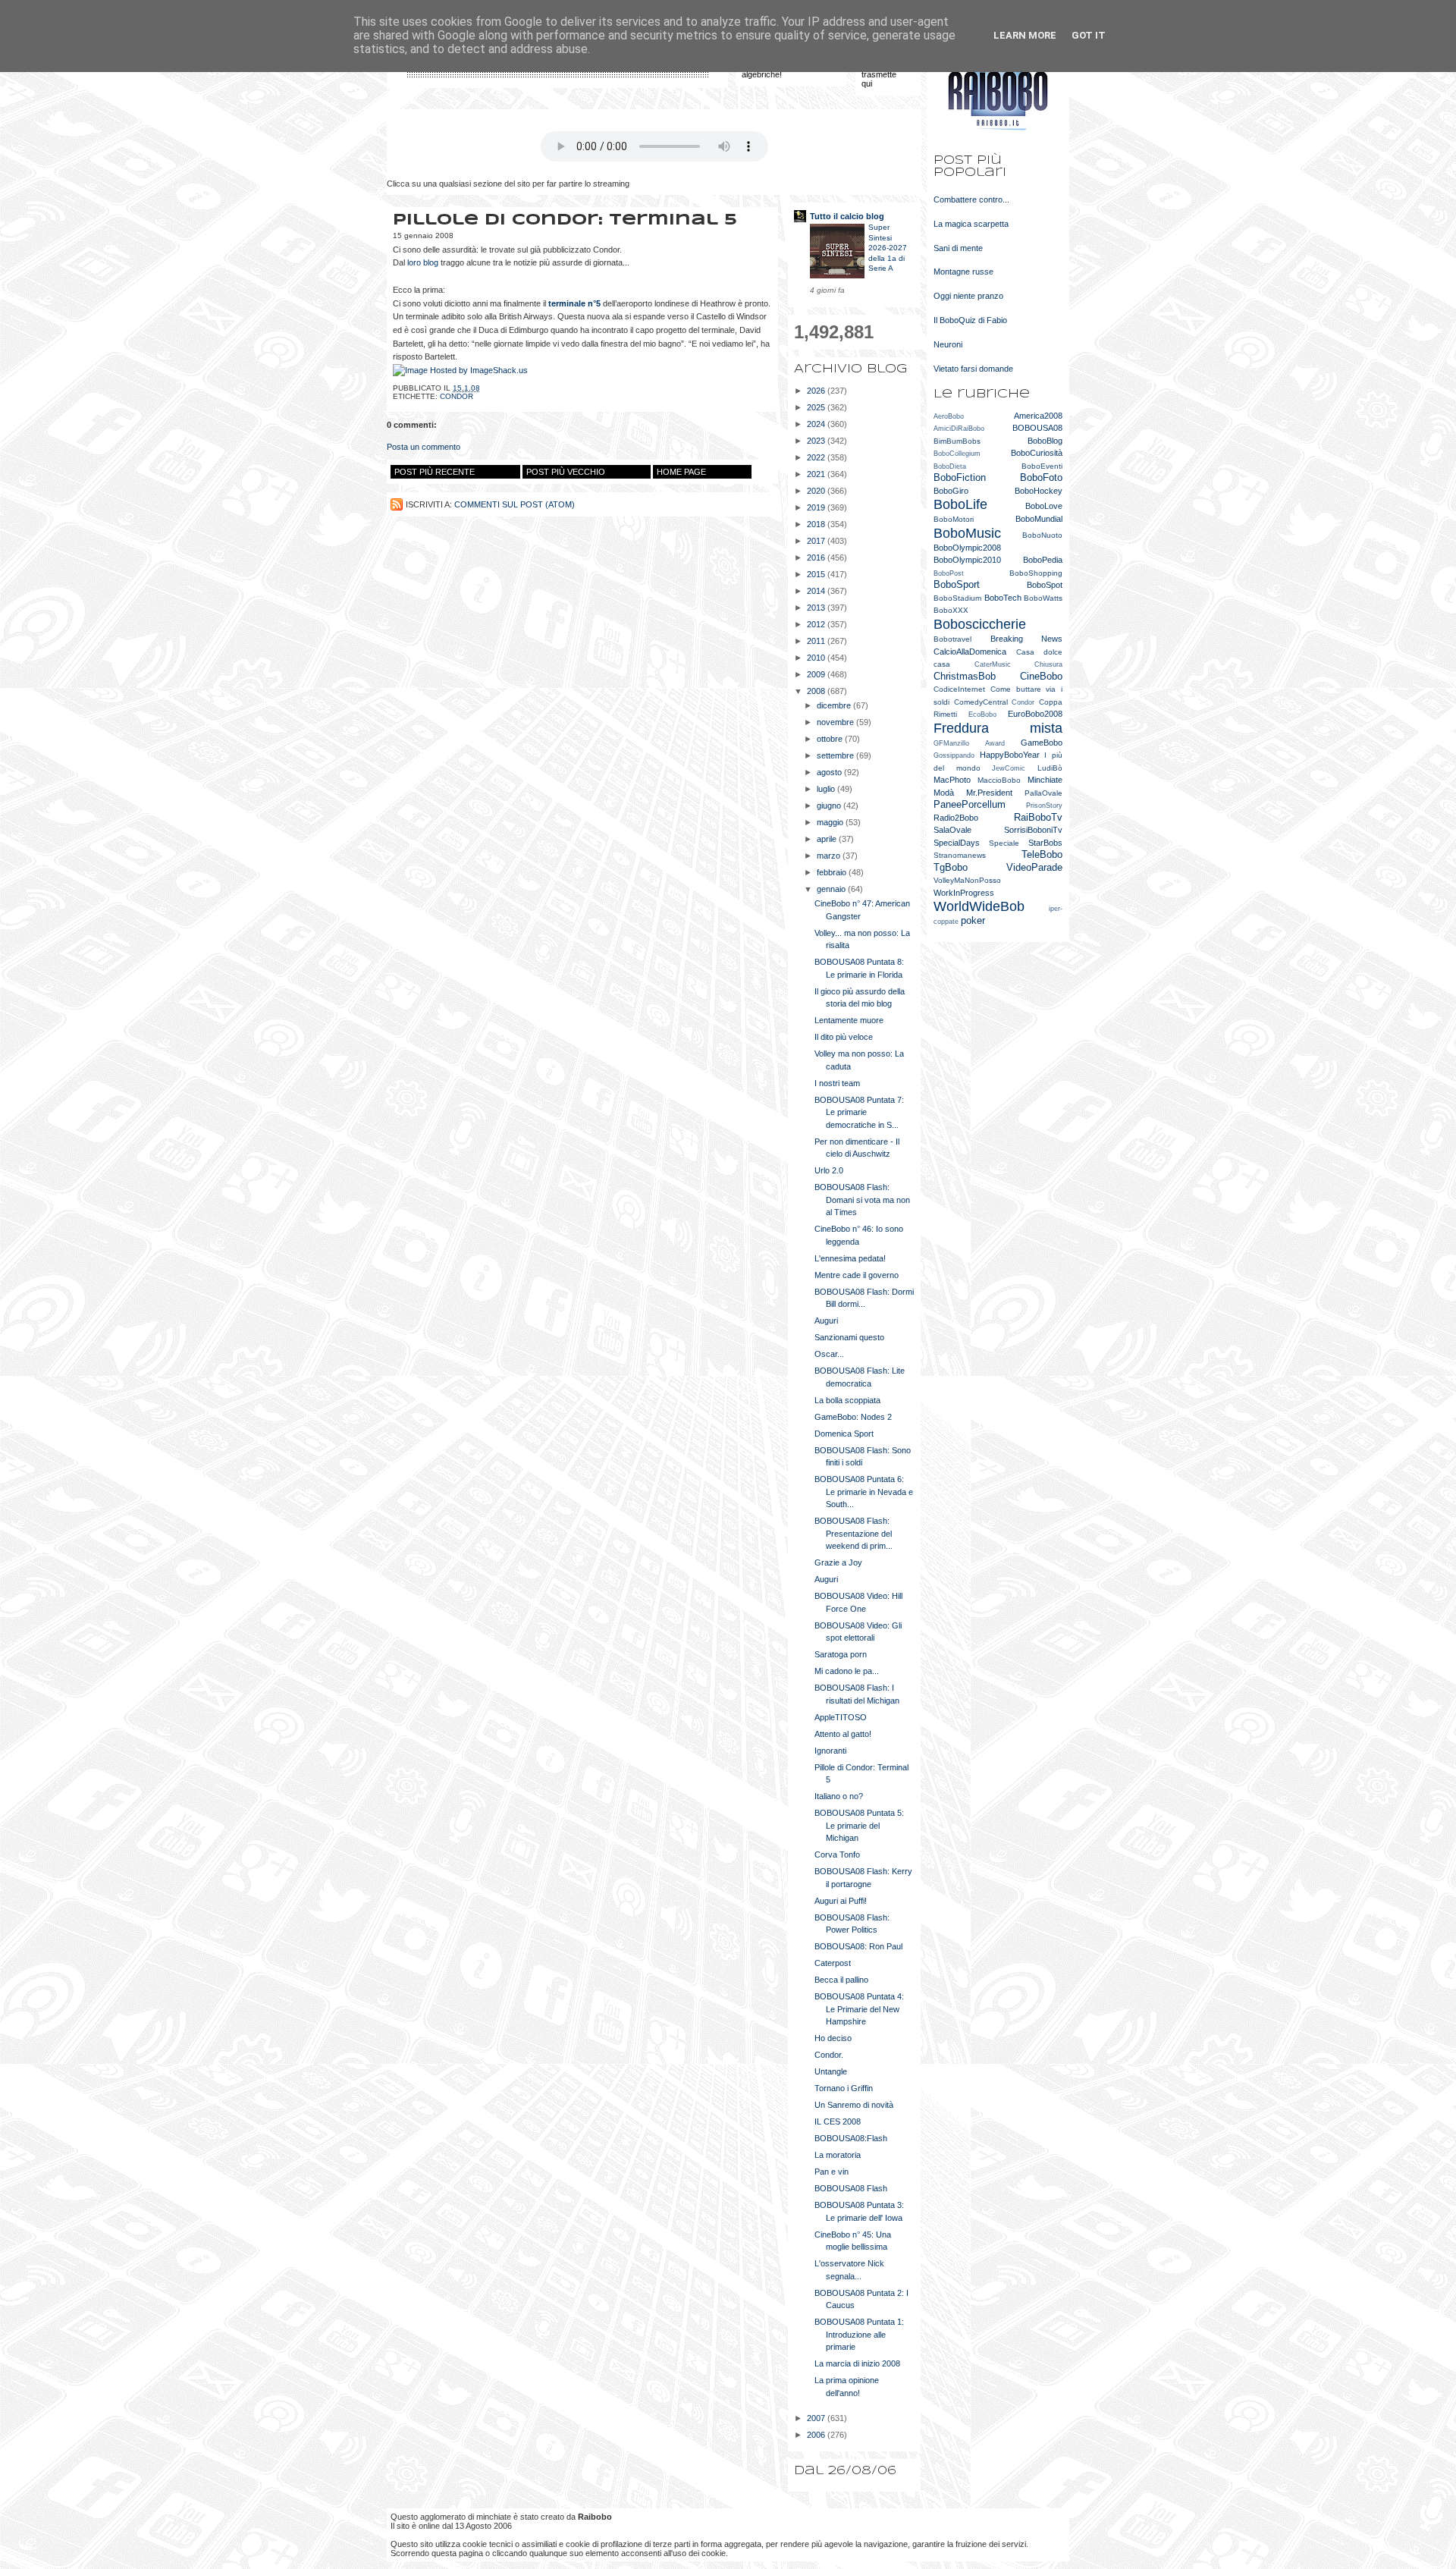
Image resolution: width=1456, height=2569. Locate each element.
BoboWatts (1043, 598)
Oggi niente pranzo (968, 296)
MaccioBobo (999, 780)
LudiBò (1050, 768)
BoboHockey (1039, 491)
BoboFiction (960, 477)
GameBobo (1042, 743)
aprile (828, 839)
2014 (817, 591)
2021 (817, 474)
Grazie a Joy (838, 1562)
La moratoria (838, 2155)
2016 (817, 557)
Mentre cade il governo (857, 1275)
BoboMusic (967, 533)
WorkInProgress (964, 893)
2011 (817, 641)
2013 (817, 608)
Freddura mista (998, 728)
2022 (817, 457)
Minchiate (1045, 780)
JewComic (1009, 768)
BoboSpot (1045, 585)
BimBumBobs (957, 441)
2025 (817, 407)
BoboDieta (950, 466)
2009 (817, 674)
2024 (817, 424)
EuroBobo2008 (1035, 714)
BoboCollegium (957, 454)
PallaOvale (1043, 793)
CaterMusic (993, 664)
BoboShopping (1036, 573)
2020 (817, 491)
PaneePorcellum (970, 804)
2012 (817, 624)
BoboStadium (957, 598)
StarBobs (1045, 843)
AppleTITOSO (841, 1717)
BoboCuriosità (1037, 453)
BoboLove (1044, 506)
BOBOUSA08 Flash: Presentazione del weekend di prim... (854, 1533)
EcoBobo (982, 714)
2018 (817, 524)
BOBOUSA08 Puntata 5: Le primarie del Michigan (859, 1825)
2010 (817, 658)
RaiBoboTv (1038, 817)
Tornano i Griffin (844, 2088)
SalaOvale (952, 830)
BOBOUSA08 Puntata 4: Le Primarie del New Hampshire (859, 2009)
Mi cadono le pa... (847, 1671)
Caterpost (833, 1963)
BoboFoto (1041, 477)
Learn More (1025, 35)
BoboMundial (1039, 519)
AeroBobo (949, 416)
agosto (830, 772)
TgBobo (951, 867)
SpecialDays (957, 843)
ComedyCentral (981, 702)
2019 (817, 507)
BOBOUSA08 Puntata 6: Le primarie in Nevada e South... (864, 1492)
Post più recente (435, 472)
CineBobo (1041, 676)
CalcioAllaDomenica (970, 652)
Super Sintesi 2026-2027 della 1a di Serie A (888, 248)
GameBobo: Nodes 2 (853, 1417)
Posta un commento (424, 447)
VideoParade (1034, 867)
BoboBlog (1045, 441)
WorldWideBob (979, 906)
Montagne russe (963, 272)
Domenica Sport (844, 1434)
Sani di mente (958, 248)
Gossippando (954, 755)
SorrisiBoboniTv (1033, 830)
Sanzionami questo (849, 1337)
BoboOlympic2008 (967, 548)
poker (973, 920)
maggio (831, 822)
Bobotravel (952, 639)
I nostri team (837, 1083)
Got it (1089, 35)
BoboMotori (954, 519)
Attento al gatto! (843, 1734)
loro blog (424, 262)
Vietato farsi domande (973, 369)
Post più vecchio (566, 472)
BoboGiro (951, 491)
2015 (817, 574)
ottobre (831, 739)
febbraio (833, 872)
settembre (836, 755)
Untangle (831, 2071)
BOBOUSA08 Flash (851, 2188)
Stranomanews (960, 855)
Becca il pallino (841, 1980)
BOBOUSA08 (1037, 428)
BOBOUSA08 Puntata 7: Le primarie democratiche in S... (859, 1112)
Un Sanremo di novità (854, 2105)
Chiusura (1048, 664)
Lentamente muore (849, 1020)
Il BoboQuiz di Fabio (970, 320)
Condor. (829, 2055)
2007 (817, 2418)
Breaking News (1027, 639)
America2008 (1038, 416)
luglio (827, 789)
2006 (817, 2435)
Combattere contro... (971, 199)
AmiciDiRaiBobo (959, 429)
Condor (457, 396)
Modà (944, 793)
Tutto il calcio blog (847, 216)
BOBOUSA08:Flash (851, 2138)
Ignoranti (830, 1751)
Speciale (1004, 843)
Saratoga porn (841, 1654)
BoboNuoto (1042, 535)
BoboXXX (951, 610)
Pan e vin (832, 2172)
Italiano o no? (839, 1796)
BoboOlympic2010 (967, 560)
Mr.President (989, 793)
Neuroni (948, 344)
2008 (817, 691)
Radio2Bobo (956, 818)
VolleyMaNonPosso (967, 880)
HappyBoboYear (1010, 755)
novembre (836, 722)
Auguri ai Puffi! (841, 1901)
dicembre (835, 705)
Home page (681, 472)
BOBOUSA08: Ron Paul (858, 1946)
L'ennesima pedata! (850, 1258)
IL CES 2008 (838, 2121)
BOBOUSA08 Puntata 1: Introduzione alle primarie (859, 2334)
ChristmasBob (965, 676)
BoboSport (957, 584)
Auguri (826, 1321)
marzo (830, 856)
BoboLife (960, 504)
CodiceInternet (959, 689)
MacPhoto (952, 780)
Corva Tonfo (837, 1855)
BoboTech (1003, 598)
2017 (817, 541)
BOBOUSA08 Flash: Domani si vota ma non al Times (862, 1200)
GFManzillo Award (969, 743)
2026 (817, 391)
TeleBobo (1042, 854)
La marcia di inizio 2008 (857, 2363)
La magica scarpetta (971, 224)
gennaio (832, 889)
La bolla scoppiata (847, 1400)
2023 (817, 441)
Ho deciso (833, 2038)
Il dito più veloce (844, 1037)
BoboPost (949, 573)
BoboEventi (1042, 466)
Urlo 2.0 (829, 1170)
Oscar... (829, 1354)
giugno (830, 806)
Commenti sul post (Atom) (515, 504)
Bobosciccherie (980, 624)
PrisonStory (1044, 806)
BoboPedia (1043, 560)
